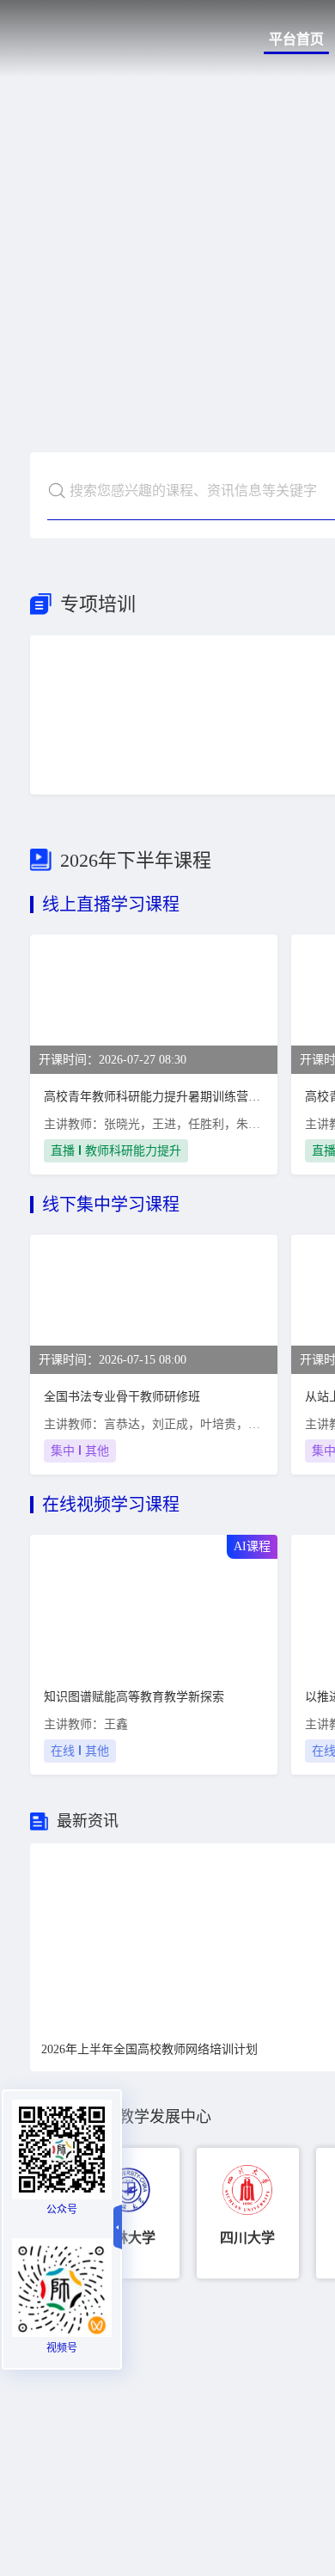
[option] (128, 2213)
